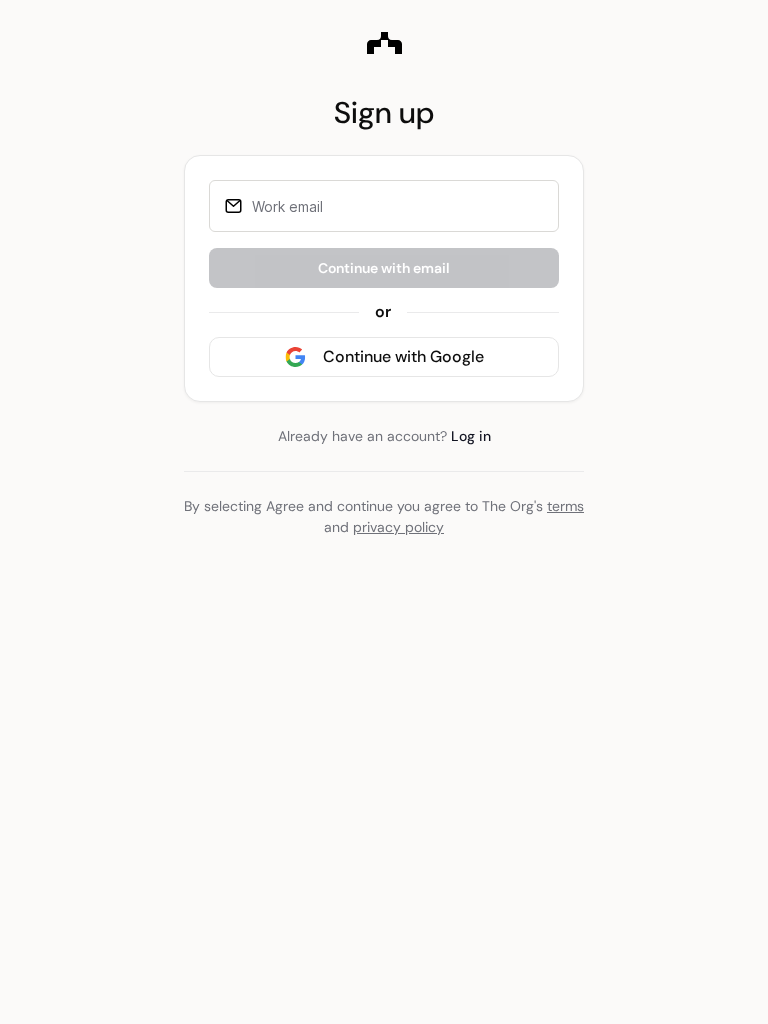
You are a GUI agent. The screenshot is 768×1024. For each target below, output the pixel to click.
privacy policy (398, 527)
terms (565, 506)
